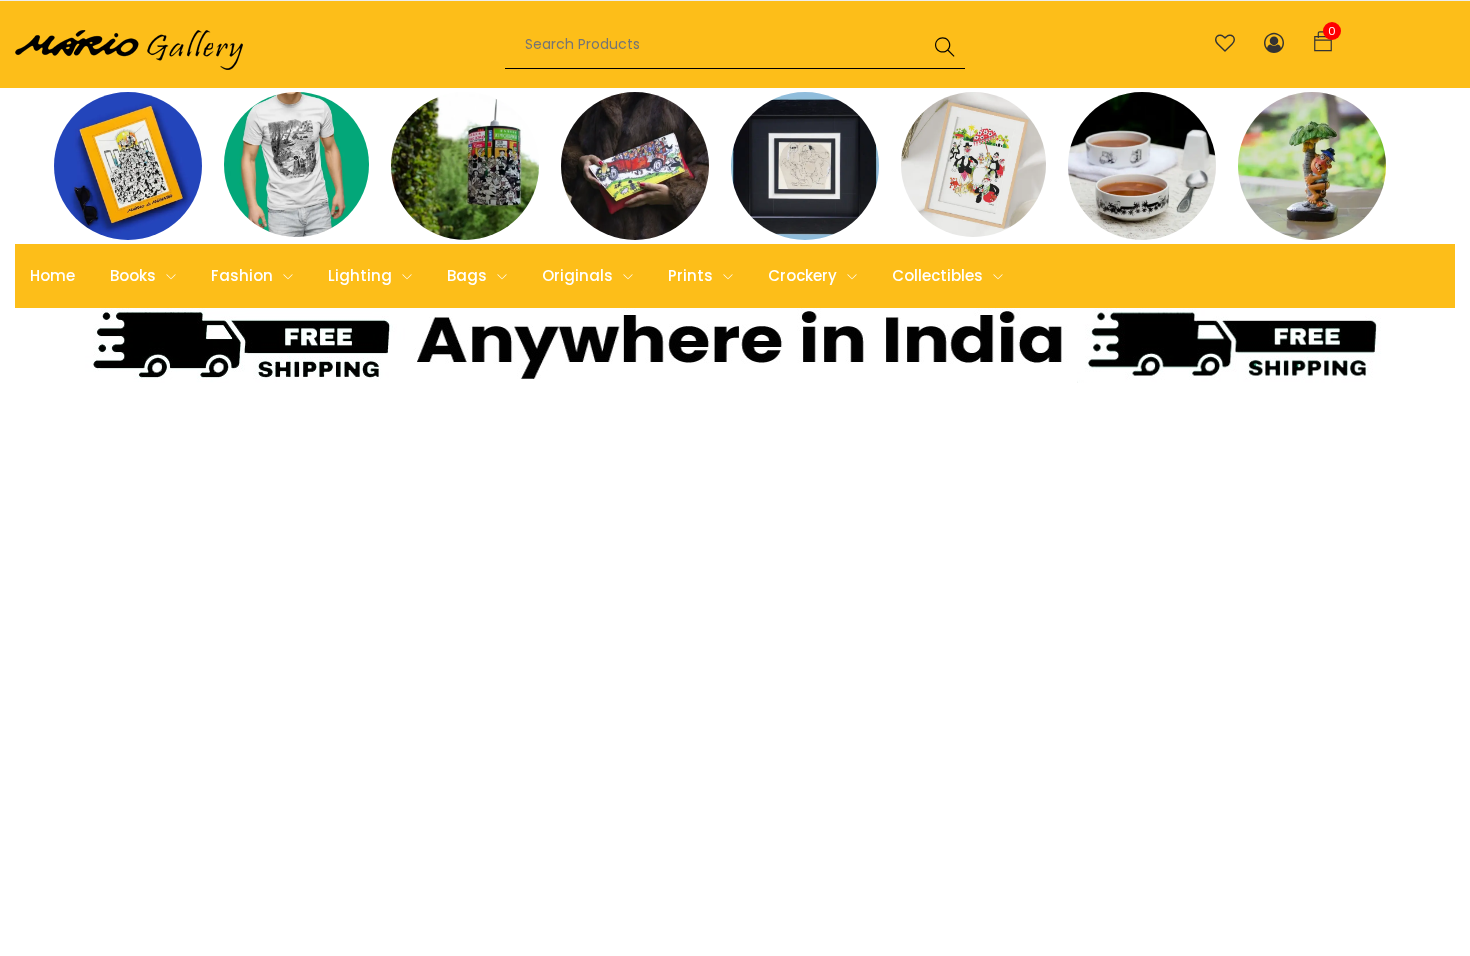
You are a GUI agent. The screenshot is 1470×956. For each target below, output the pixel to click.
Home (52, 275)
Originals (579, 275)
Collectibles (939, 275)
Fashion (244, 275)
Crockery (804, 275)
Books (135, 275)
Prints (692, 275)
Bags (469, 275)
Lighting (362, 275)
